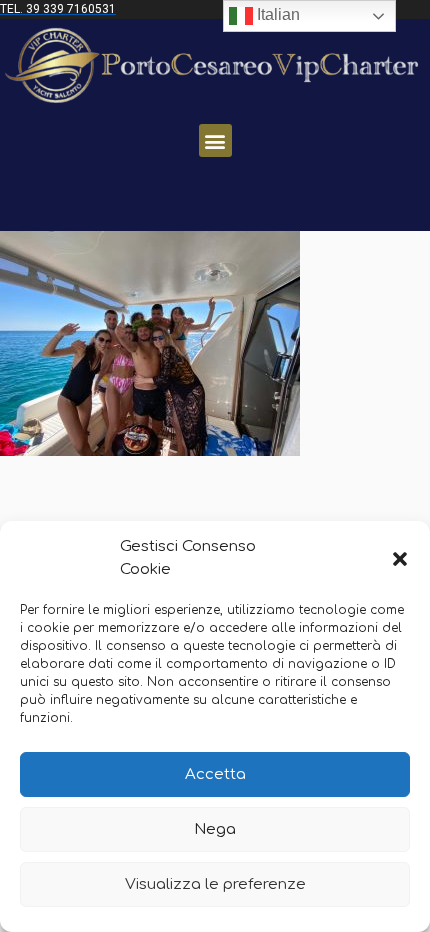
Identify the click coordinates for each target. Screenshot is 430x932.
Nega (215, 829)
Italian (276, 14)
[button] (400, 559)
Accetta (215, 774)
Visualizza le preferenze (215, 884)
